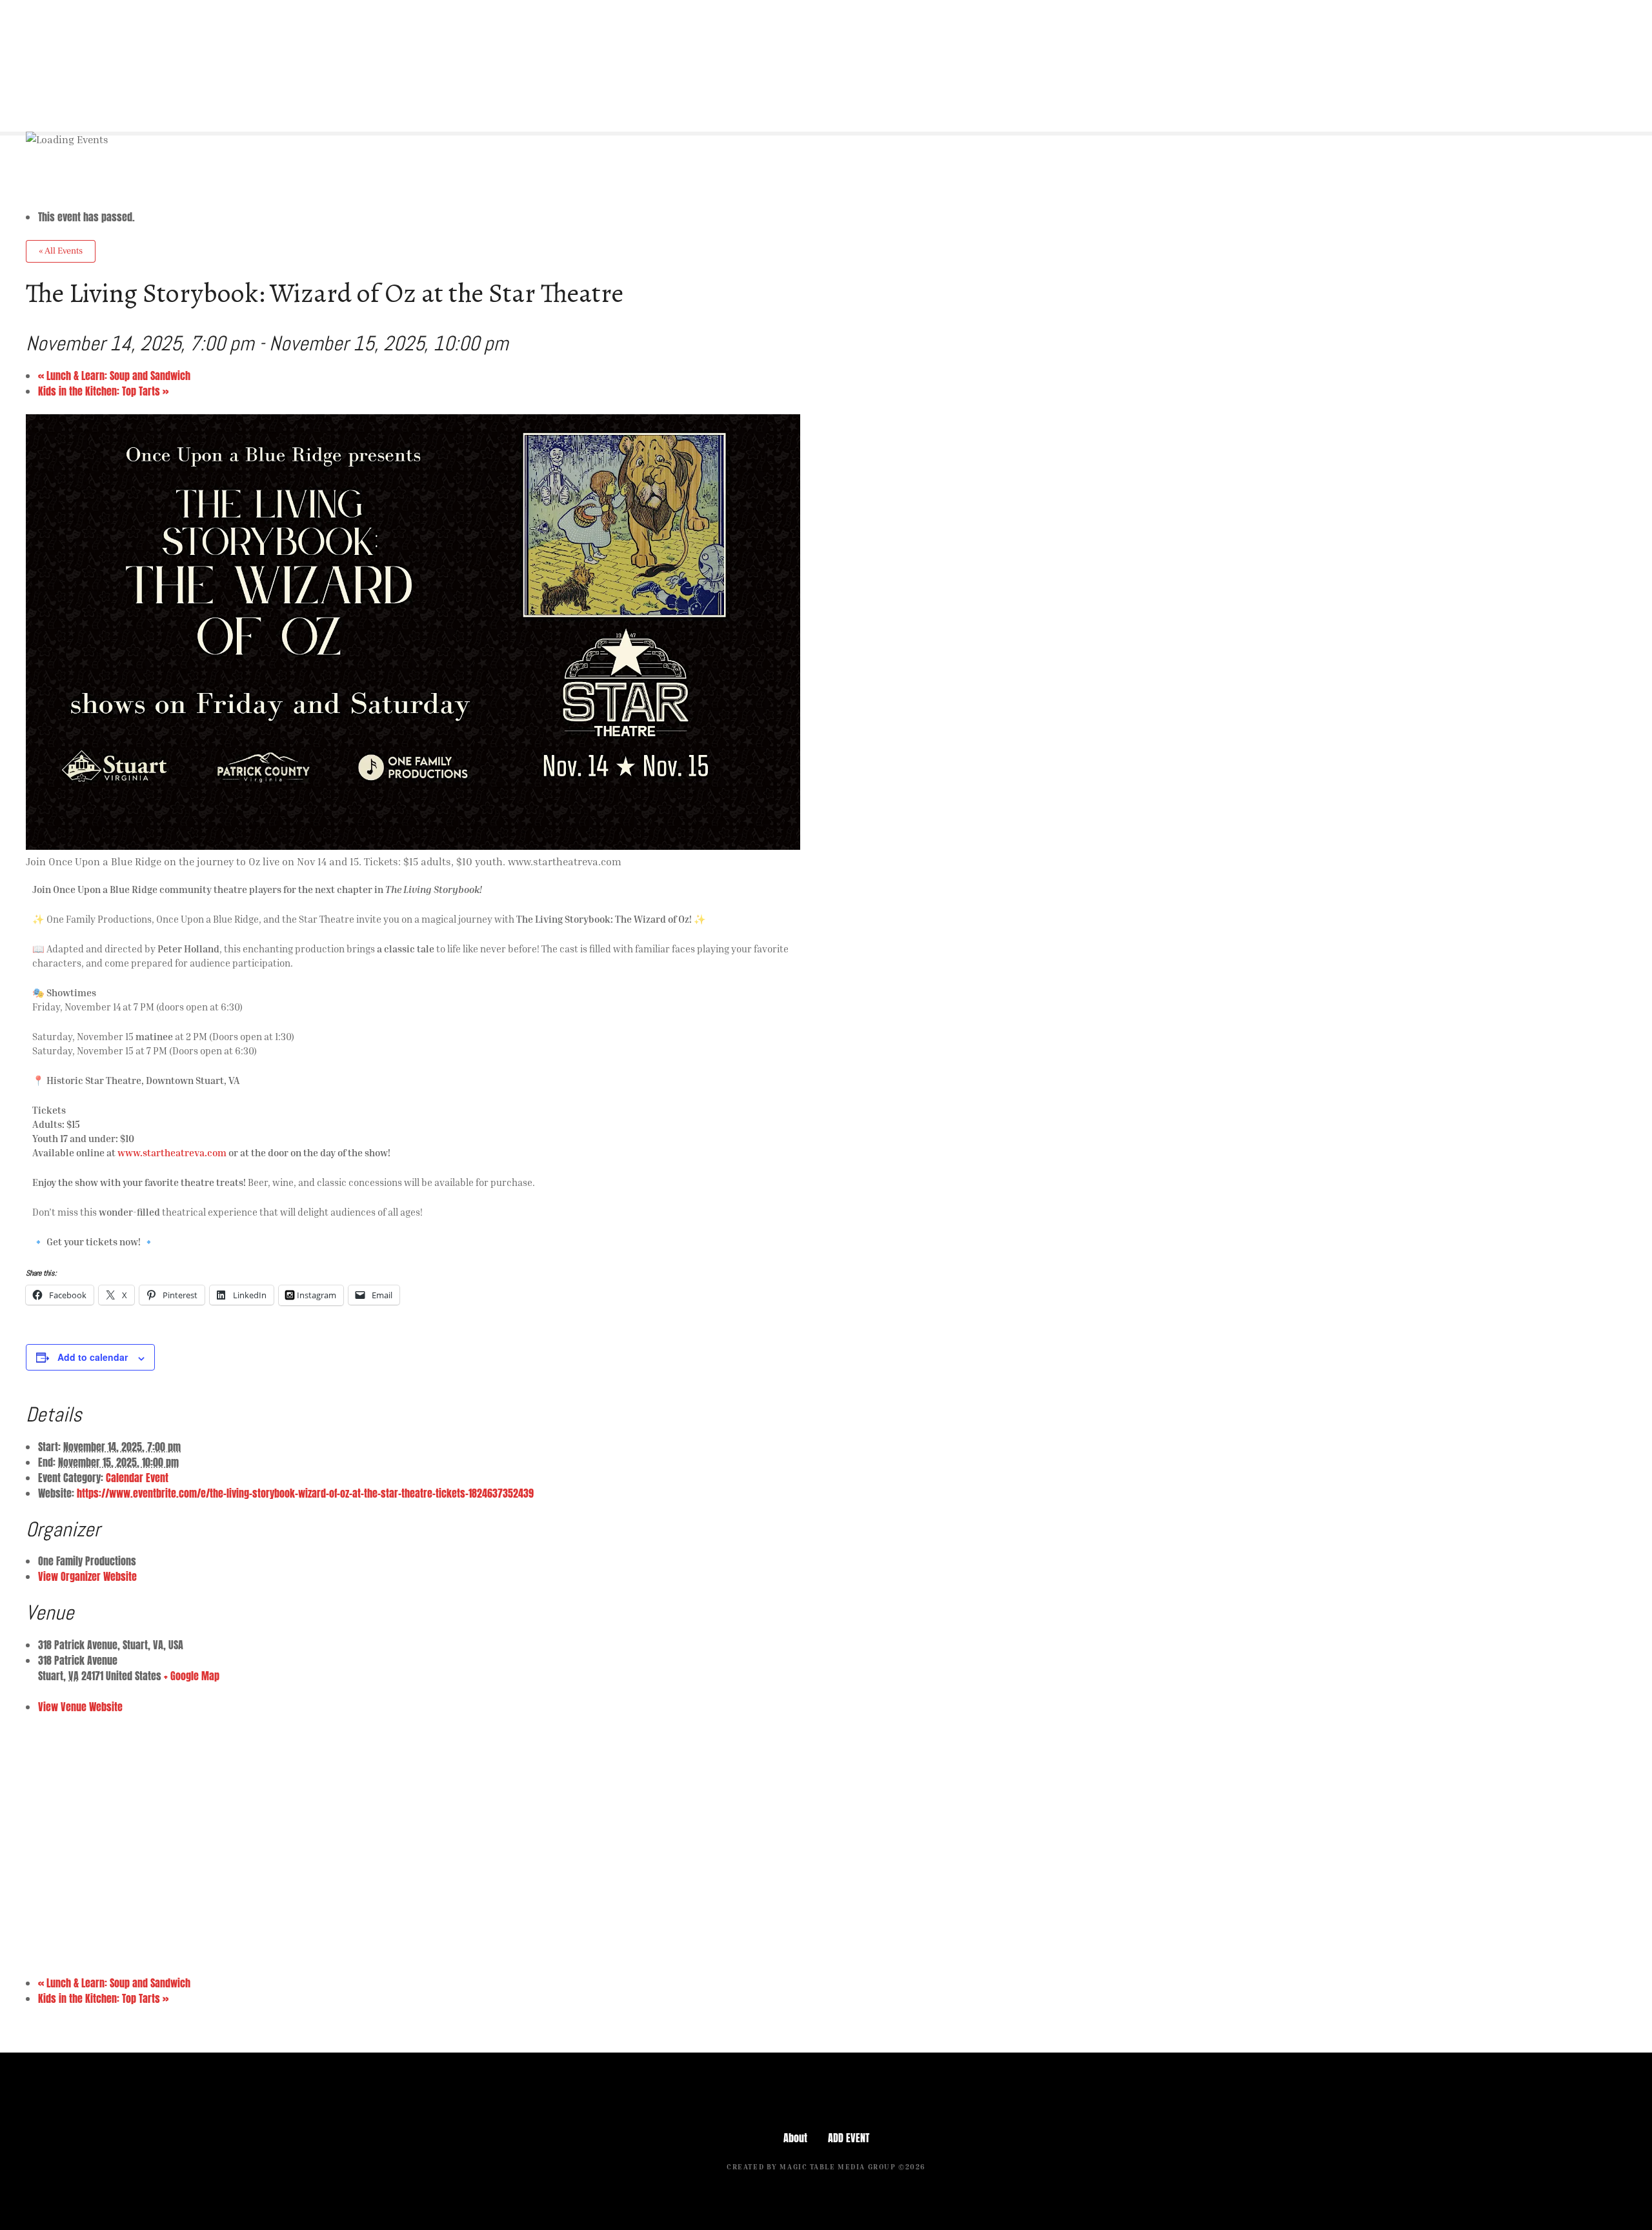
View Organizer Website (87, 1576)
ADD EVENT (849, 2138)
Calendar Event (137, 1478)
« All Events (61, 251)
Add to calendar (93, 1357)
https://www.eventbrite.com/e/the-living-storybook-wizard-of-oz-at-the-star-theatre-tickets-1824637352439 (305, 1493)
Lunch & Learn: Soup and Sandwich (114, 376)
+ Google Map (192, 1676)
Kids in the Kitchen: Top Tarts (103, 391)
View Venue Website (80, 1707)
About (795, 2138)
